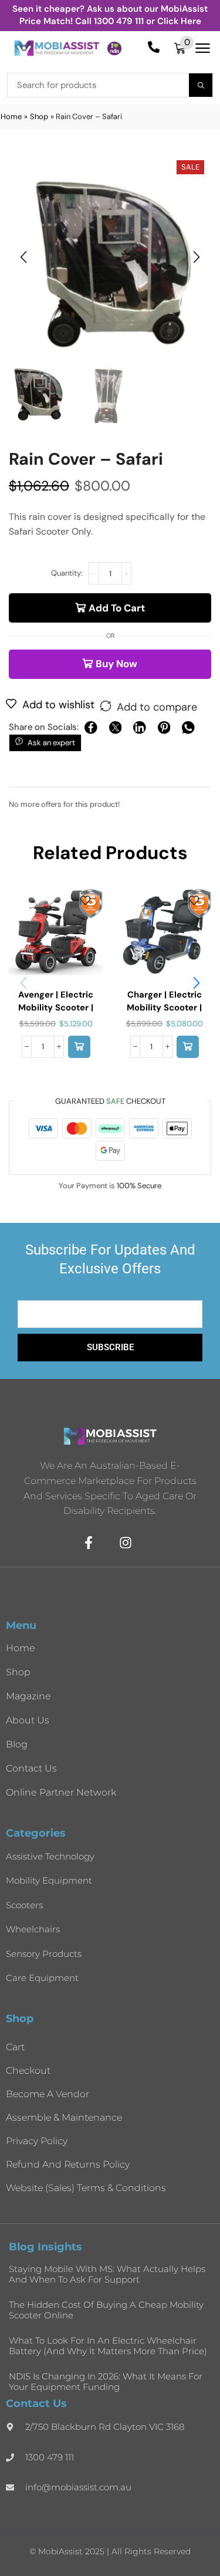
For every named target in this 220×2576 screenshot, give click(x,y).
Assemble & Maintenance (64, 2117)
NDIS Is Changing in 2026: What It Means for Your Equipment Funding (106, 2381)
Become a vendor (48, 2094)
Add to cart (117, 608)
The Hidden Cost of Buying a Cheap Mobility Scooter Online (106, 2310)
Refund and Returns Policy (68, 2164)
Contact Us (31, 1768)
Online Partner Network (61, 1792)
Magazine (28, 1696)
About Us (28, 1720)
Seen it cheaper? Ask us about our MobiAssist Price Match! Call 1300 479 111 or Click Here (110, 15)
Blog (17, 1744)
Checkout (28, 2070)
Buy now (116, 664)
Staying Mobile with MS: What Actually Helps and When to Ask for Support (107, 2274)
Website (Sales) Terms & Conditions (86, 2188)
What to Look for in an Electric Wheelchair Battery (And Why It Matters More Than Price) (108, 2346)
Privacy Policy (37, 2141)
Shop (39, 116)
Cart (15, 2047)
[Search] (201, 85)
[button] (184, 48)
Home (11, 116)
